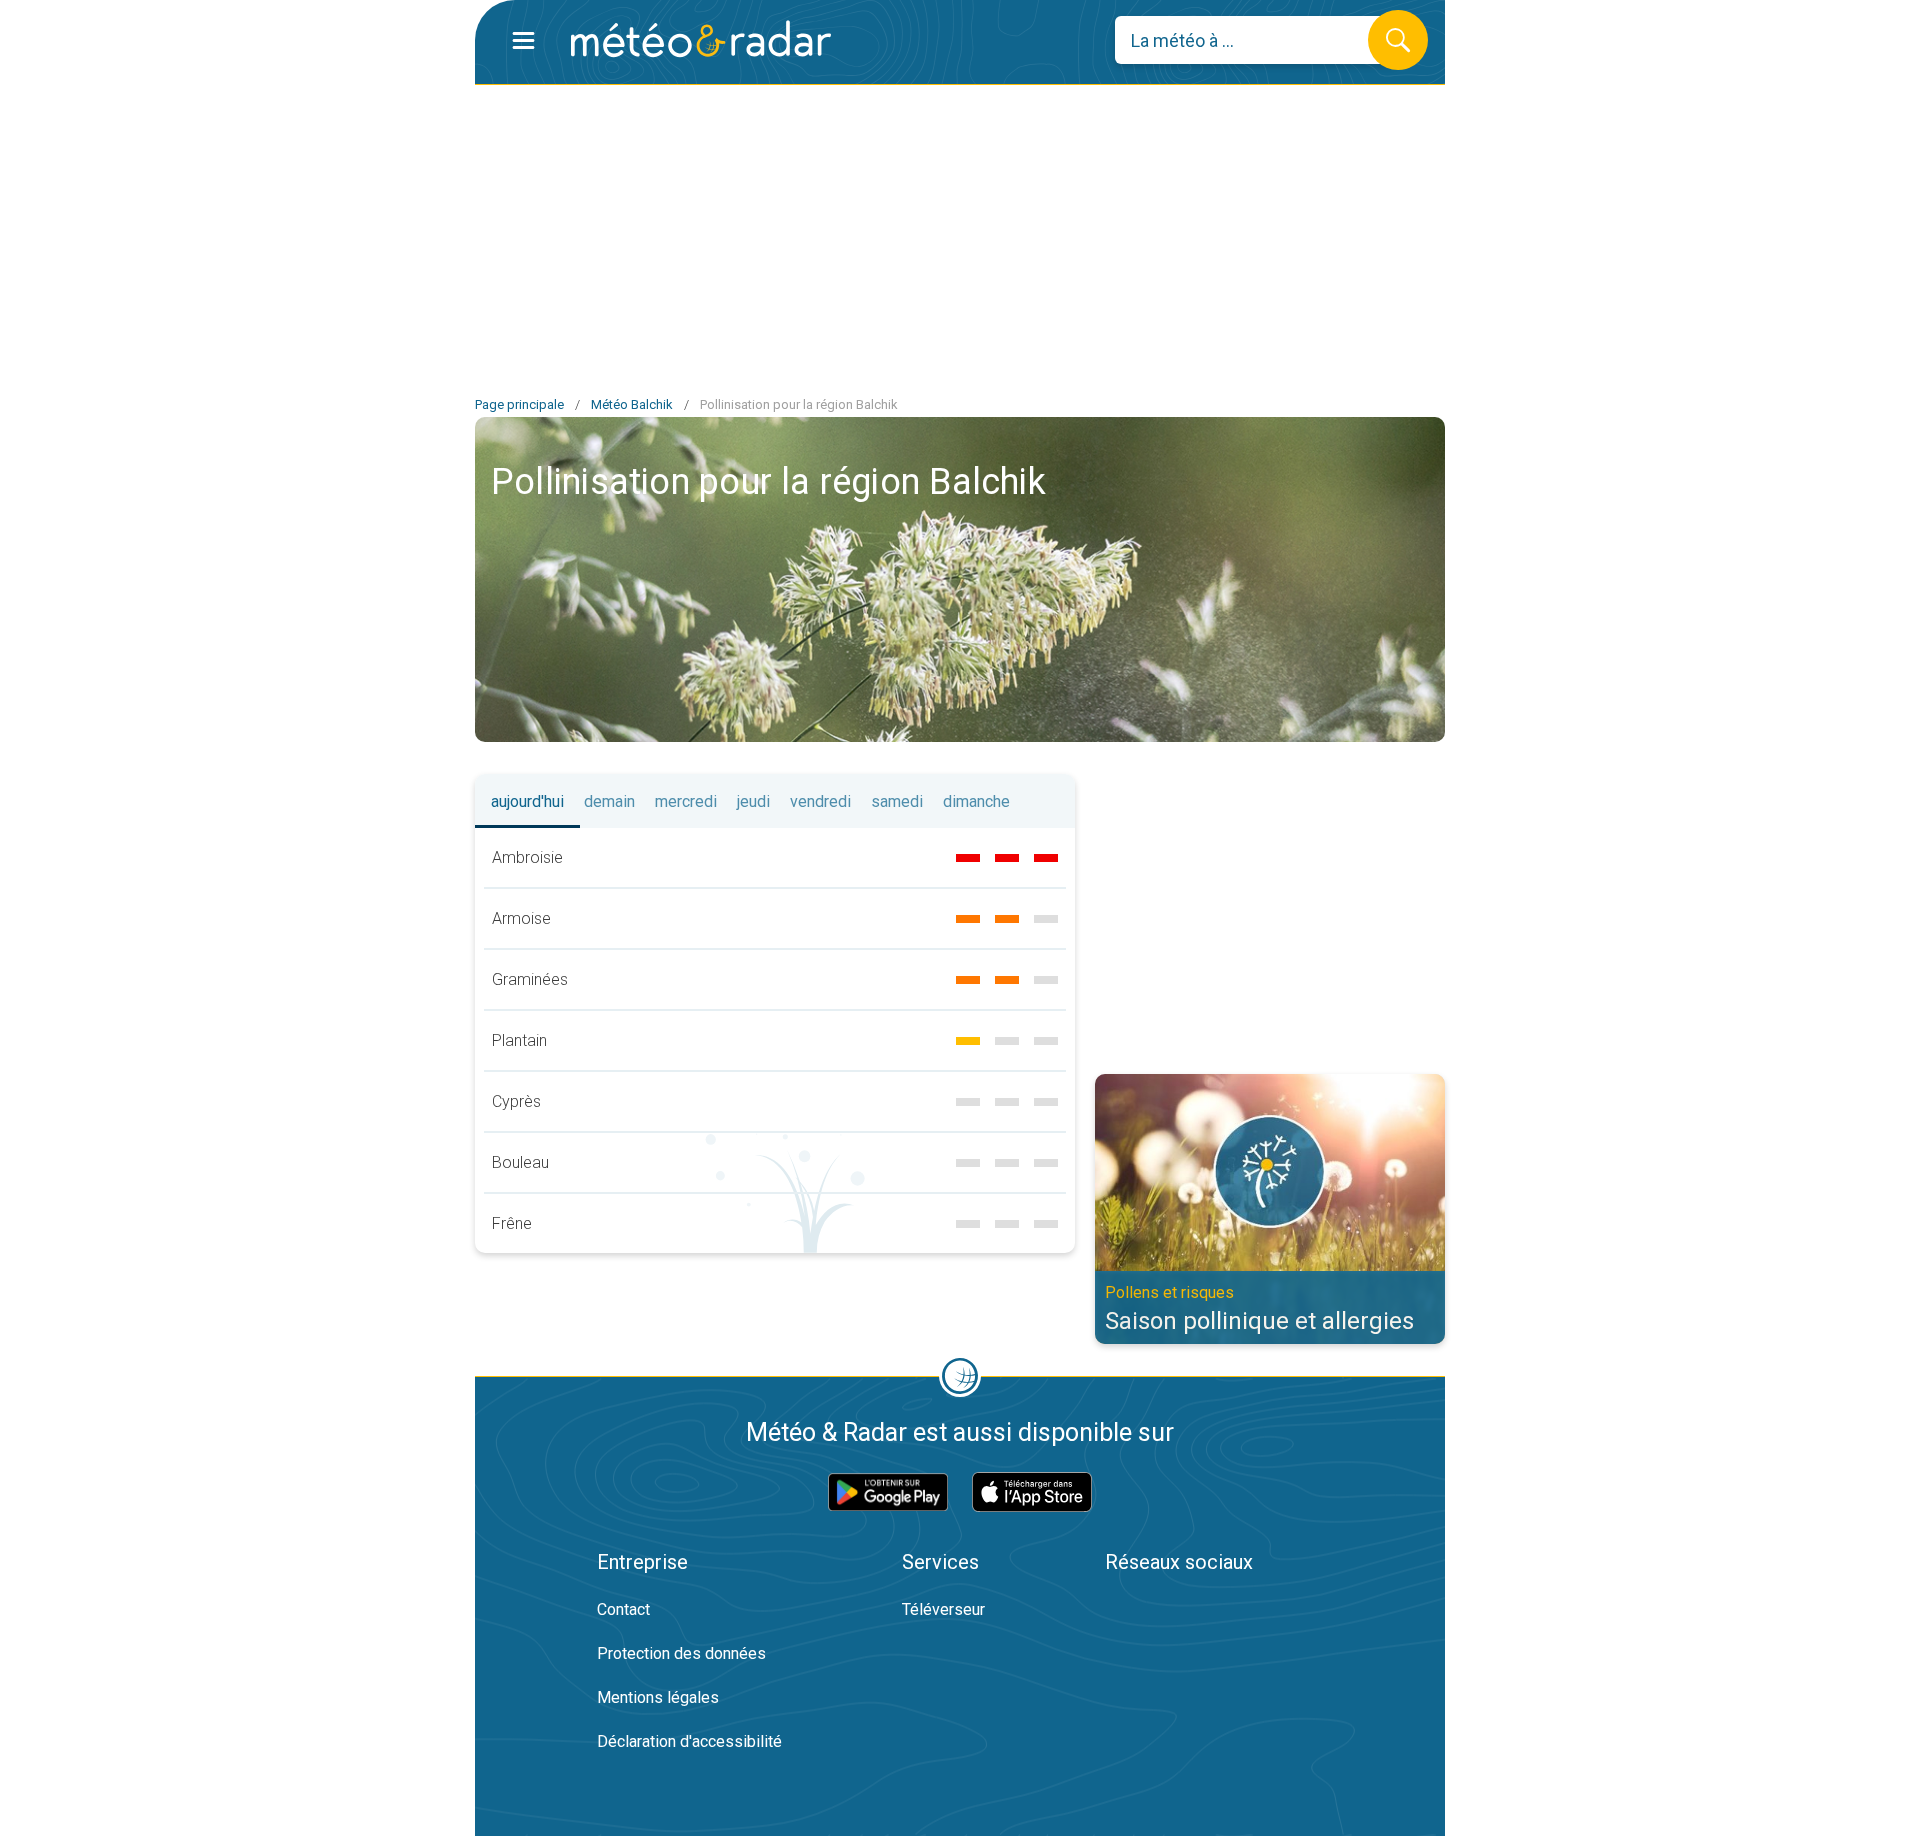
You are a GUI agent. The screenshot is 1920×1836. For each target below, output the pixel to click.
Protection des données (681, 1653)
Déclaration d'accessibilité (689, 1741)
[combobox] (1256, 40)
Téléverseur (943, 1609)
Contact (623, 1609)
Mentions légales (658, 1697)
